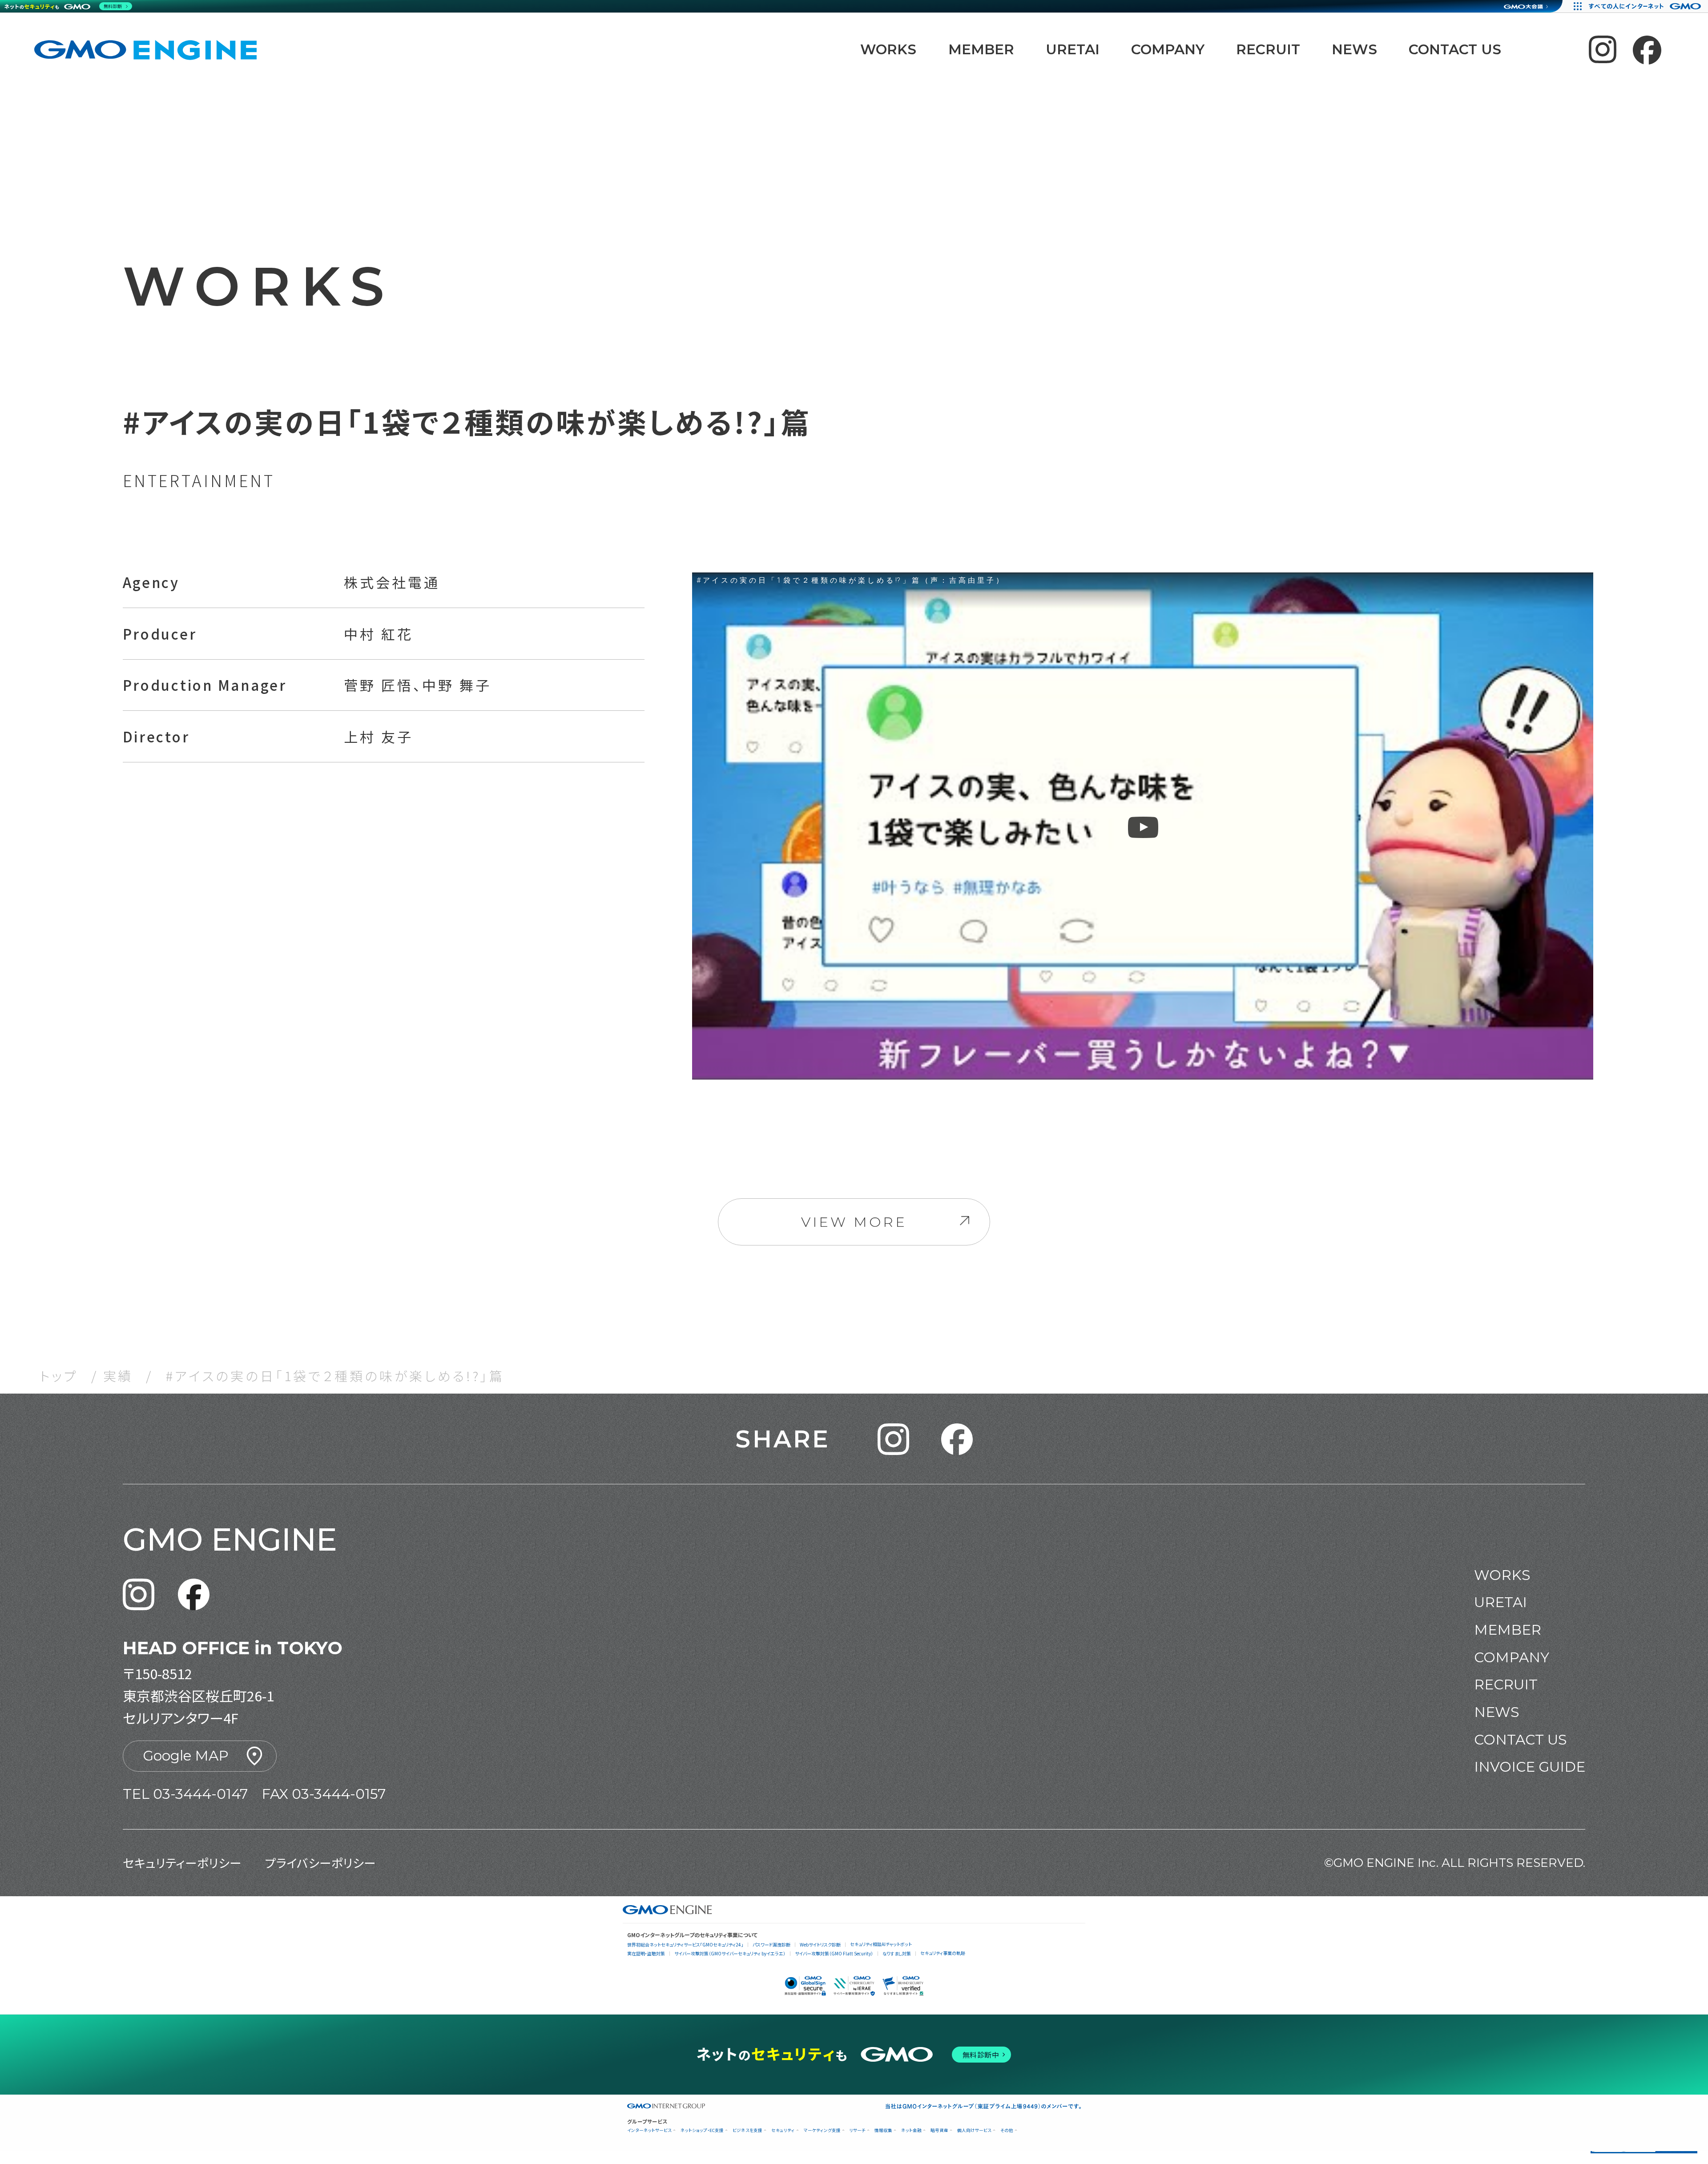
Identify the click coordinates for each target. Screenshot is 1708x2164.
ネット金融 (911, 2130)
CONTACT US (1455, 49)
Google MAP (186, 1756)
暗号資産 (939, 2130)
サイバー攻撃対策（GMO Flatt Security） (834, 1953)
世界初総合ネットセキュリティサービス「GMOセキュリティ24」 (685, 1944)
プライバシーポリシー (320, 1863)
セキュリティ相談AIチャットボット (881, 1944)
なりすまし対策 (897, 1953)
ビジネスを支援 (747, 2130)
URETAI (1073, 49)
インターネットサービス (649, 2130)
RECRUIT (1268, 49)
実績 (118, 1375)
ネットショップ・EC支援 (702, 2130)
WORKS (888, 49)
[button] (893, 1439)
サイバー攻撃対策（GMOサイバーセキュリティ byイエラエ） (730, 1953)
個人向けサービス (974, 2130)
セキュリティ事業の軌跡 (943, 1953)
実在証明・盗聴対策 (646, 1953)
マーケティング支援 (822, 2130)
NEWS (1354, 49)
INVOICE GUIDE (1530, 1767)
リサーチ (858, 2130)
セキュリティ (783, 2130)
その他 (1007, 2130)
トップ (59, 1375)
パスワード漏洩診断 (771, 1944)
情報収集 (883, 2130)
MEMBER (981, 49)
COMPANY (1168, 49)
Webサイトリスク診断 (820, 1944)
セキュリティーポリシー (182, 1863)
